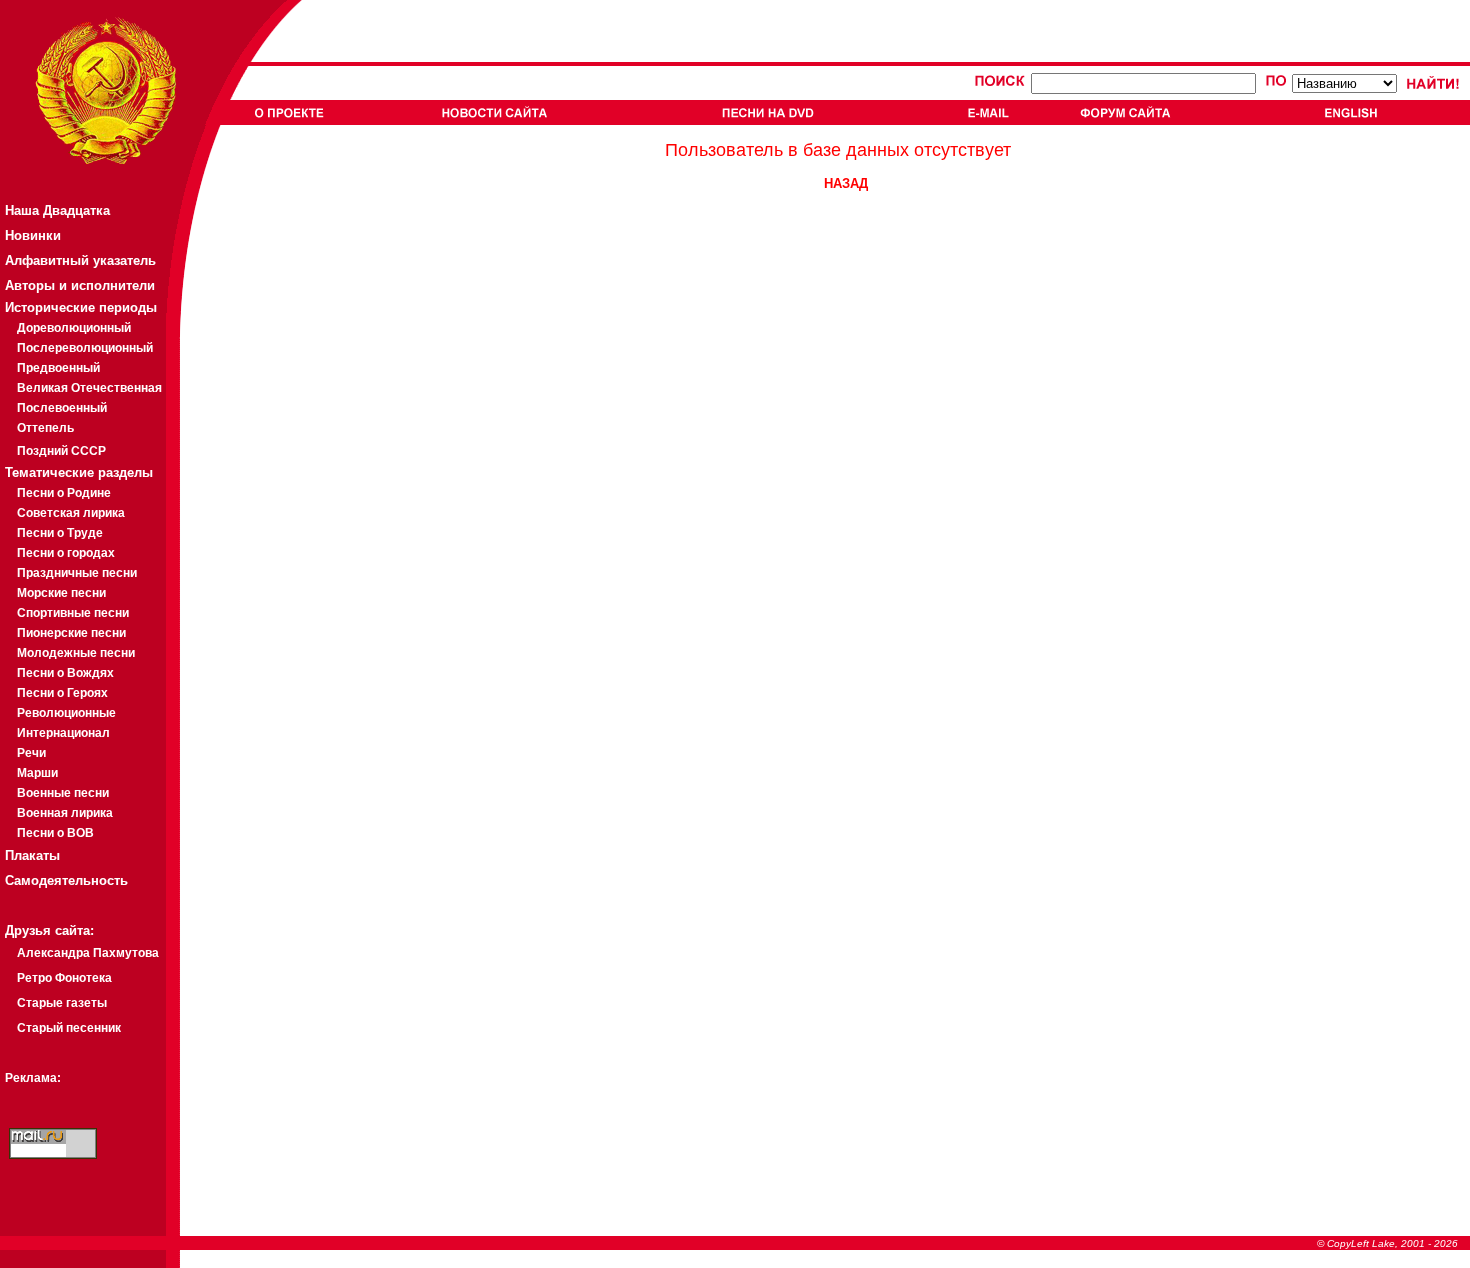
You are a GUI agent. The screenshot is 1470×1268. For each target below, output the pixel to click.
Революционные (66, 713)
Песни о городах (66, 553)
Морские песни (61, 593)
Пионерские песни (71, 633)
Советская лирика (71, 513)
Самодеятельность (66, 880)
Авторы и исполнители (80, 285)
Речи (31, 753)
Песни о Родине (64, 493)
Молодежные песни (76, 653)
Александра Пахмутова (88, 953)
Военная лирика (65, 813)
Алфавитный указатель (80, 260)
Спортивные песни (73, 613)
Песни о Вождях (65, 673)
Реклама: (33, 1078)
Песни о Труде (60, 533)
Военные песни (63, 793)
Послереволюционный (85, 348)
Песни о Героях (62, 693)
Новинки (33, 235)
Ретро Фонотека (64, 978)
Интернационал (63, 733)
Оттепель (45, 428)
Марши (37, 773)
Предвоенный (58, 368)
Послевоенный (62, 408)
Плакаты (32, 855)
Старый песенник (69, 1028)
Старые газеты (62, 1003)
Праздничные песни (77, 573)
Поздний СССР (61, 451)
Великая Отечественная (89, 388)
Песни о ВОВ (55, 833)
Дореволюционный (74, 328)
